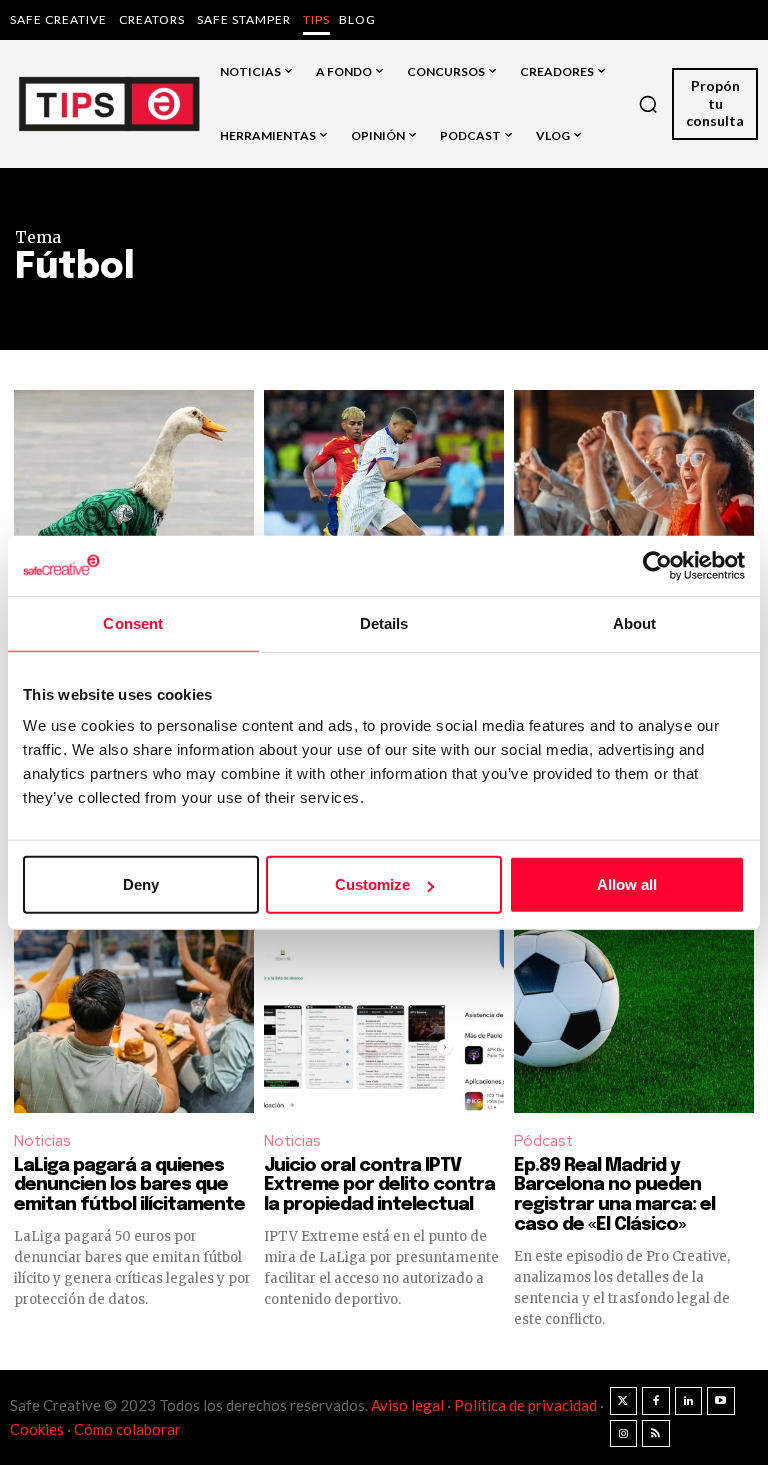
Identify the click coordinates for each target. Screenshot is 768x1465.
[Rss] (656, 1434)
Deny (141, 884)
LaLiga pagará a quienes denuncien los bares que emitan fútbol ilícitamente (131, 1186)
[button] (648, 104)
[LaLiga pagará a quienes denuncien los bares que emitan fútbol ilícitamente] (134, 993)
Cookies (37, 1429)
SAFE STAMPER (244, 19)
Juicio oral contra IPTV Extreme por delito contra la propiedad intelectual (379, 1186)
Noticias (42, 1141)
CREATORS (152, 19)
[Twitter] (624, 1401)
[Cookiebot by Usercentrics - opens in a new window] (657, 565)
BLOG (357, 19)
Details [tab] (384, 622)
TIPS (316, 19)
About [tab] (635, 622)
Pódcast (543, 1141)
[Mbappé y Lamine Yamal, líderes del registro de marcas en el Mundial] (384, 510)
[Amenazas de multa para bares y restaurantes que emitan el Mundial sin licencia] (634, 510)
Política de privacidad (527, 1405)
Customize (372, 884)
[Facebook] (656, 1401)
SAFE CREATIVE (58, 19)
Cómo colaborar (127, 1429)
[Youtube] (721, 1401)
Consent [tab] (133, 622)
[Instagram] (624, 1434)
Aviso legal (407, 1405)
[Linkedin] (689, 1401)
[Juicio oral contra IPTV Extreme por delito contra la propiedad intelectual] (384, 993)
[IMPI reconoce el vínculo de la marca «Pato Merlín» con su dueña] (134, 510)
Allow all (627, 884)
